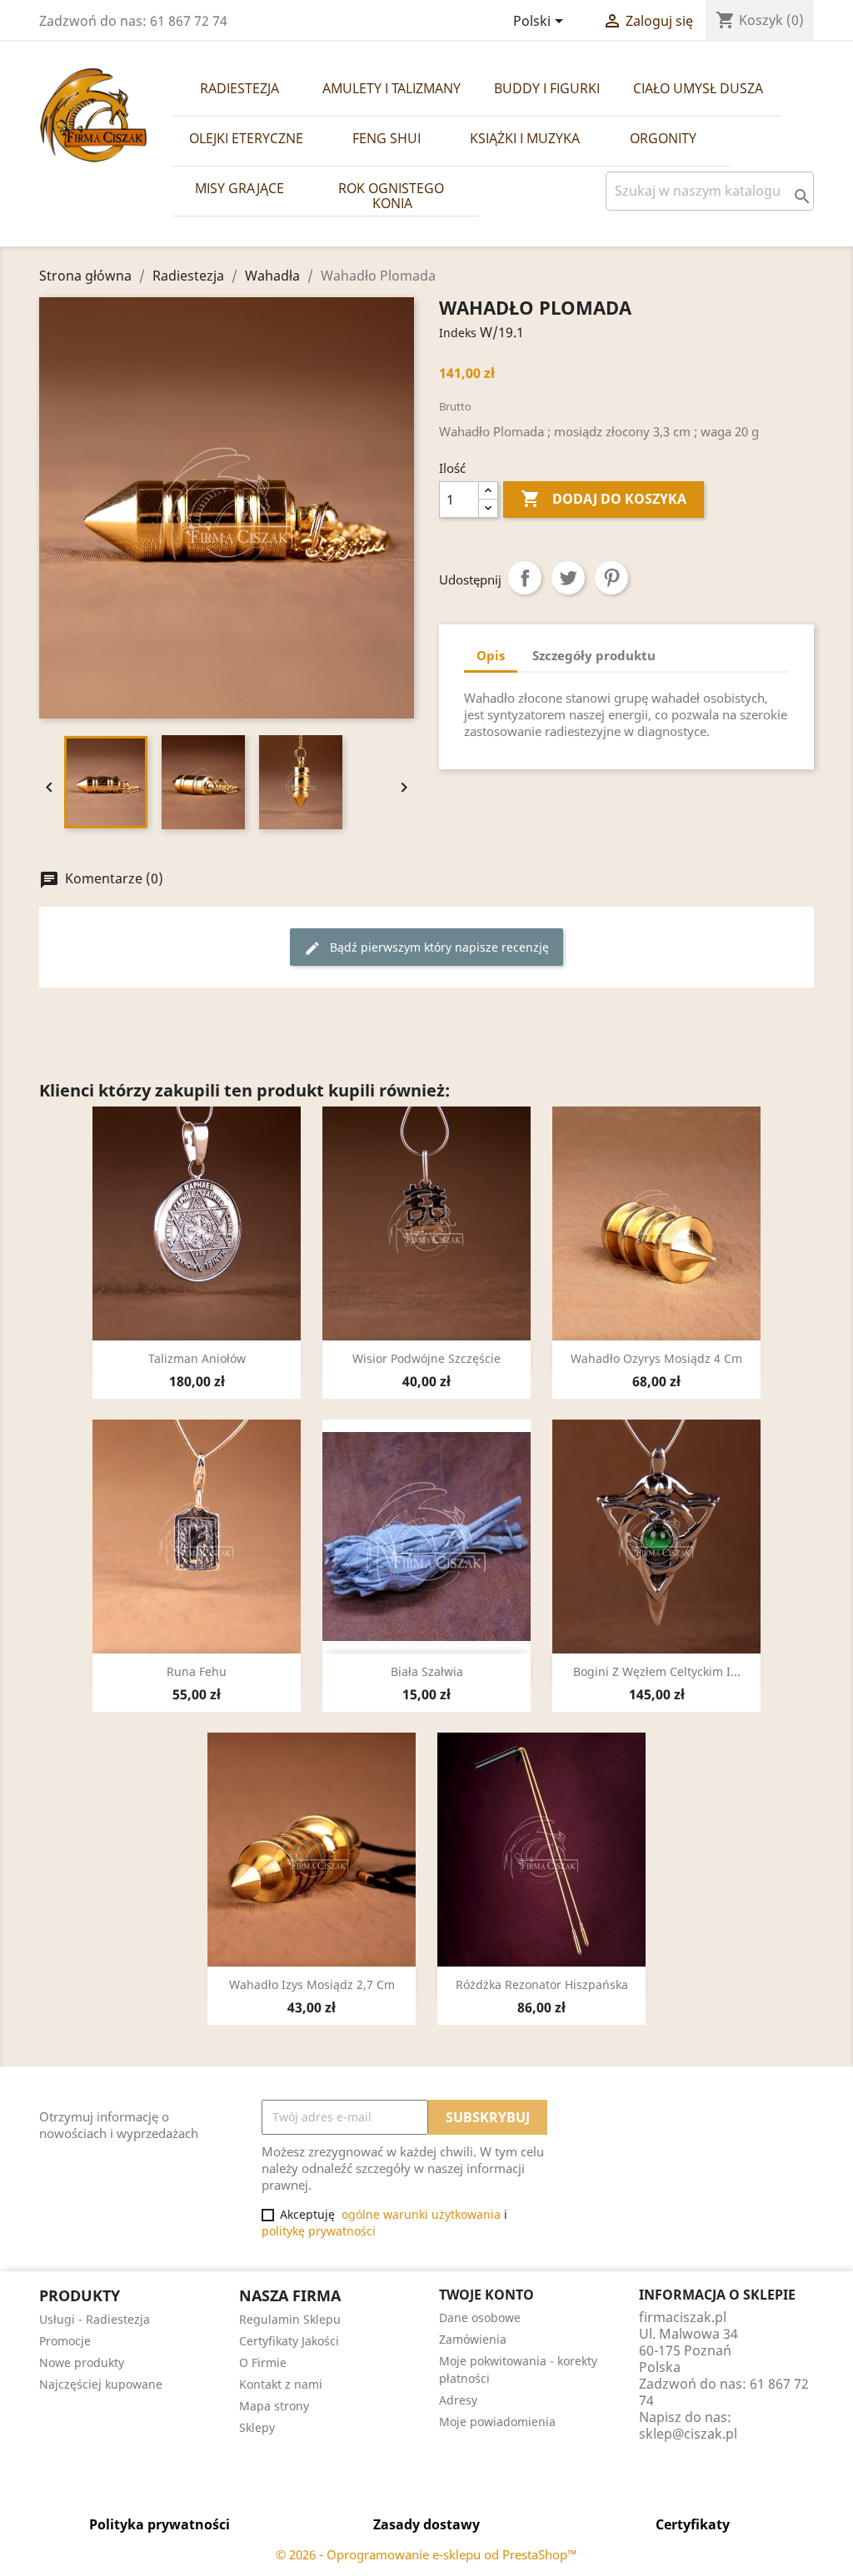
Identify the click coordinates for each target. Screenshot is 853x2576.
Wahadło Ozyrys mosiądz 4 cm (656, 1358)
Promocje (65, 2341)
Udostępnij (525, 578)
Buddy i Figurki (547, 88)
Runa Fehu (197, 1671)
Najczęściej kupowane (101, 2384)
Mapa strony (274, 2406)
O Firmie (263, 2362)
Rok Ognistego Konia (393, 196)
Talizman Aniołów (197, 1358)
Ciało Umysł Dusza (698, 88)
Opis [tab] (491, 655)
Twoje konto (486, 2295)
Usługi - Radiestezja (95, 2319)
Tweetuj (568, 578)
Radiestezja (239, 88)
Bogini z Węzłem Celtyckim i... (657, 1671)
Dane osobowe (480, 2317)
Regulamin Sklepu (290, 2319)
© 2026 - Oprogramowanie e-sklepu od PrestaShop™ (426, 2554)
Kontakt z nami (281, 2384)
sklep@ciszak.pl (688, 2434)
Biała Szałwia (427, 1671)
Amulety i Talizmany (392, 88)
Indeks (458, 333)
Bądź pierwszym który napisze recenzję (426, 948)
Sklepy (257, 2427)
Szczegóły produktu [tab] (594, 655)
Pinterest (611, 578)
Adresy (458, 2400)
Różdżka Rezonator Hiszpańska (542, 1984)
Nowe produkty (82, 2362)
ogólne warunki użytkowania (421, 2214)
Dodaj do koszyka (604, 499)
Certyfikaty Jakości (289, 2341)
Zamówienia (473, 2339)
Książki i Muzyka (525, 138)
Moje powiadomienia (497, 2422)
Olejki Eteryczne (246, 138)
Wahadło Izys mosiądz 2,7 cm (312, 1984)
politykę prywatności (319, 2231)
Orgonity (663, 138)
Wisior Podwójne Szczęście (426, 1358)
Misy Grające (239, 188)
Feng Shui (387, 138)
